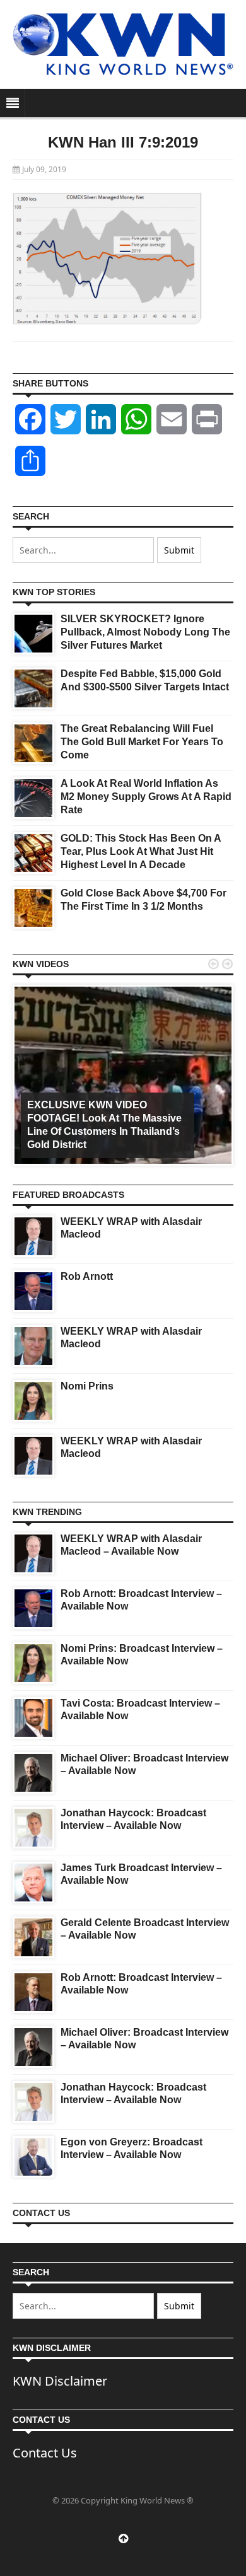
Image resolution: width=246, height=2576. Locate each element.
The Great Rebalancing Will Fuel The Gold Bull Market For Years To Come (142, 742)
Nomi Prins (87, 1386)
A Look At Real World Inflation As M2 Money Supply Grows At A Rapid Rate (146, 797)
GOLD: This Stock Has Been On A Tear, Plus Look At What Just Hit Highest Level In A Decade (141, 851)
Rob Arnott (87, 1276)
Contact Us (45, 2453)
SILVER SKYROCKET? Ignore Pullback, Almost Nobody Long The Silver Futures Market (145, 632)
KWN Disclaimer (60, 2381)
